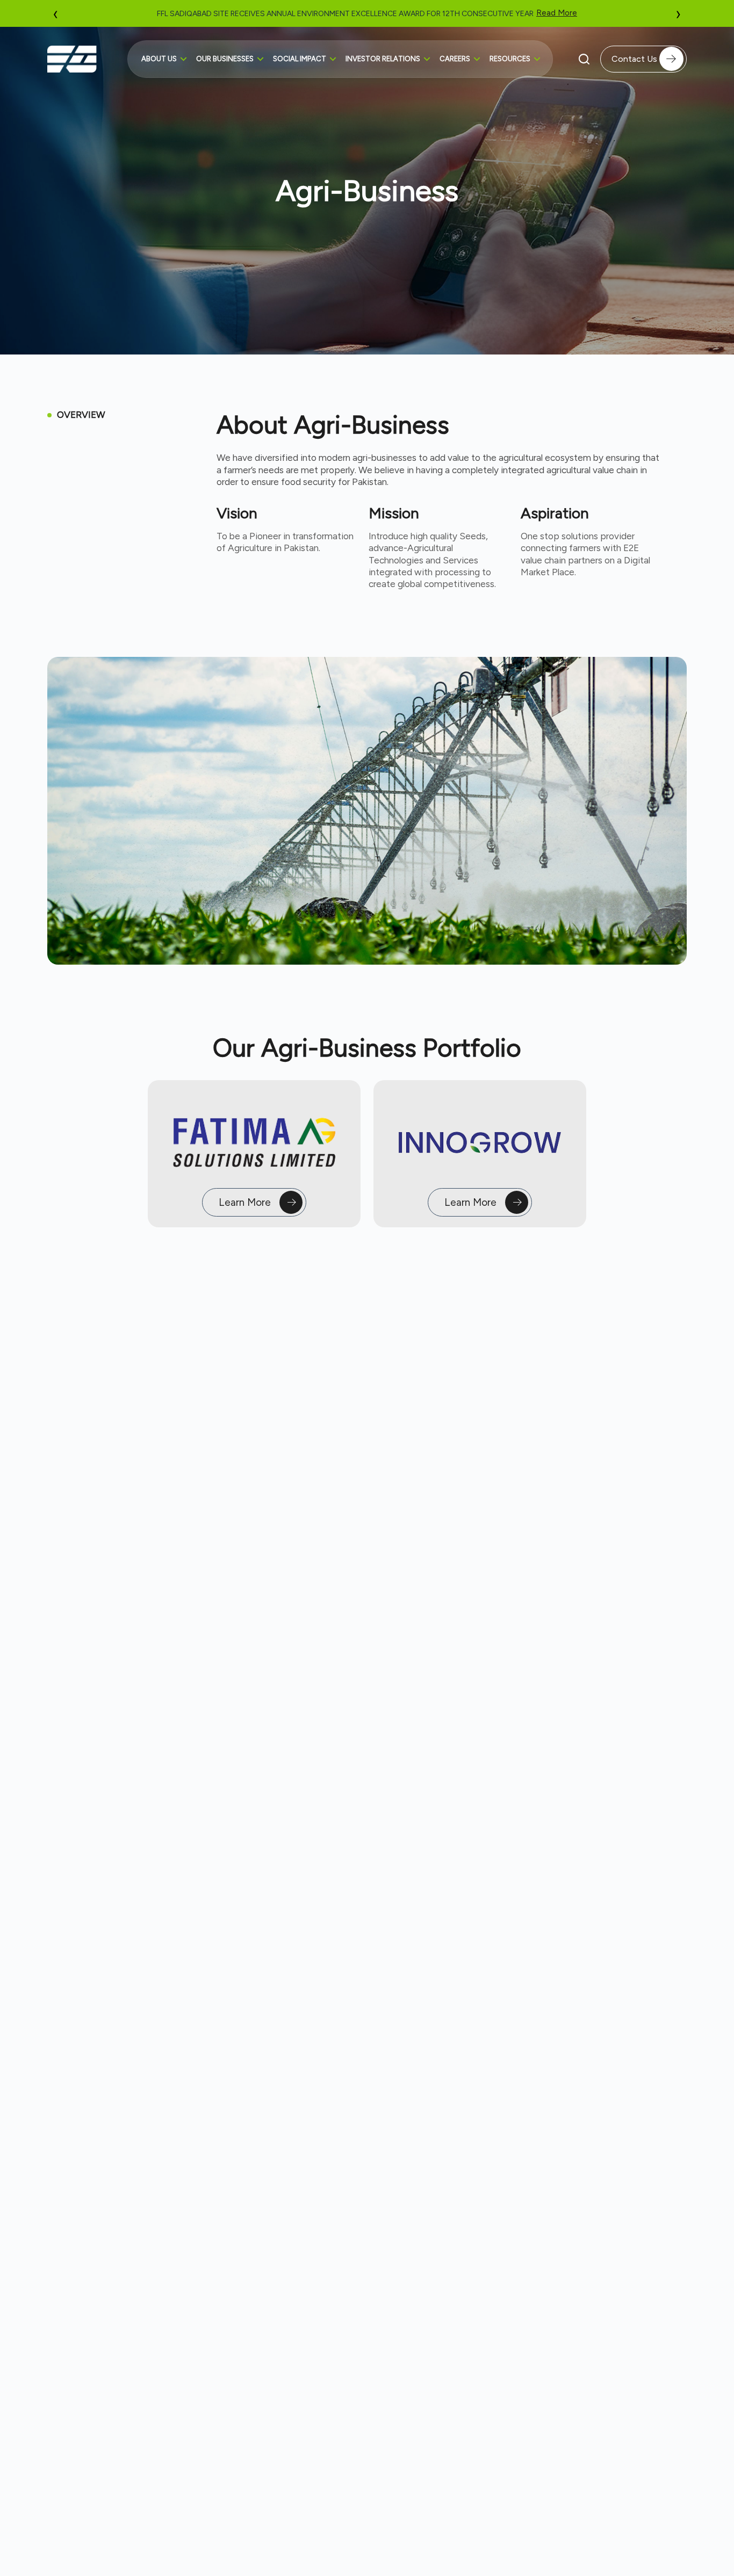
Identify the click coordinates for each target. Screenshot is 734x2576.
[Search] (584, 59)
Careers (455, 59)
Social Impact (300, 59)
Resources (510, 59)
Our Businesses (225, 59)
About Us (159, 59)
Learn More (245, 1202)
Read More (549, 13)
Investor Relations (383, 59)
